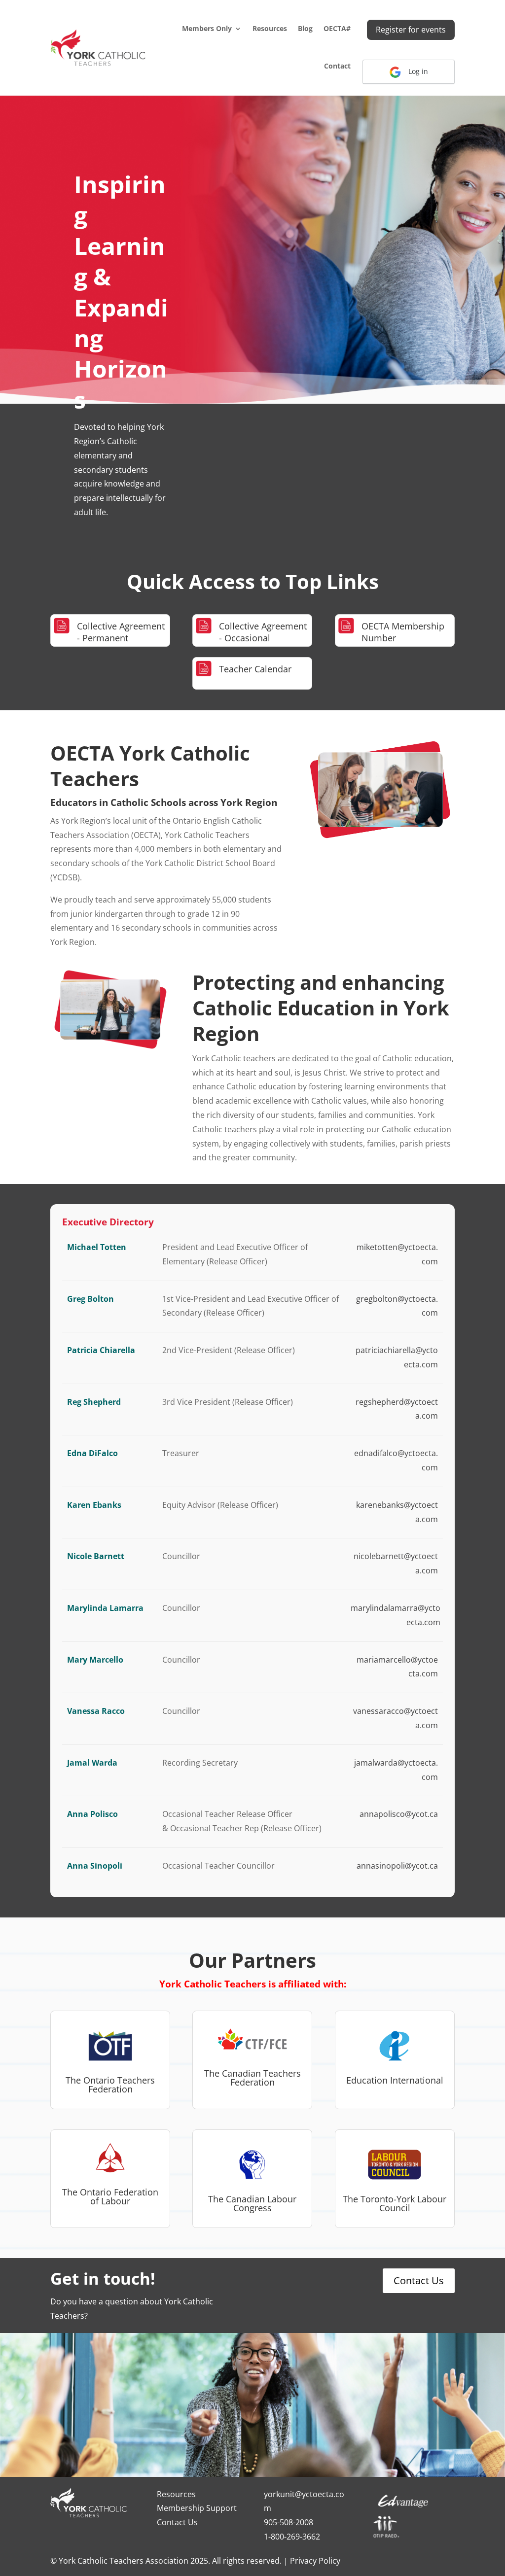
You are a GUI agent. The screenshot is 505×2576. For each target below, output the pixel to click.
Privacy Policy (315, 2561)
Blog (305, 28)
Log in (417, 71)
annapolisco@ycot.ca (399, 1814)
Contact (337, 66)
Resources (270, 28)
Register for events (411, 30)
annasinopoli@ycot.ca (397, 1866)
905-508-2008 (289, 2522)
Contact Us (419, 2280)
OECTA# (337, 28)
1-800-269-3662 (292, 2537)
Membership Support (197, 2508)
